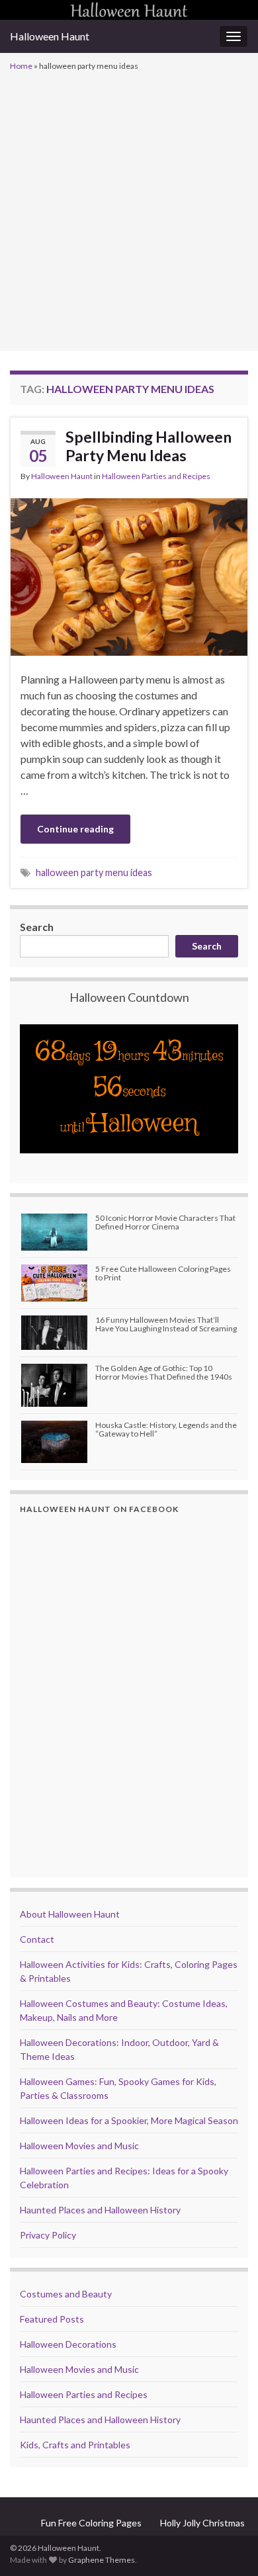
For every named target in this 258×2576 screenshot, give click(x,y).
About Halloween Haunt (70, 1914)
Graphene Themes (102, 2560)
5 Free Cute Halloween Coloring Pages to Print (163, 1273)
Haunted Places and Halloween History (100, 2210)
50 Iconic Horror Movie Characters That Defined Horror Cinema (165, 1222)
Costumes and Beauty (66, 2294)
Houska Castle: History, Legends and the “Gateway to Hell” (166, 1429)
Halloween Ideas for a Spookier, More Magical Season (129, 2120)
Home (21, 66)
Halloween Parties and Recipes (156, 476)
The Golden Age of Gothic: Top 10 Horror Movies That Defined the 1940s (164, 1372)
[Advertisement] (129, 210)
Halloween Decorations (68, 2344)
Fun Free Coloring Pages (91, 2523)
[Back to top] (228, 2546)
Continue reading (75, 829)
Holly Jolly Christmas (202, 2523)
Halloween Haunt (50, 36)
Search (37, 927)
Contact (37, 1939)
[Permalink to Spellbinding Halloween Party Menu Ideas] (129, 575)
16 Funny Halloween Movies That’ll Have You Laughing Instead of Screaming (166, 1324)
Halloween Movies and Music (79, 2146)
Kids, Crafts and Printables (75, 2445)
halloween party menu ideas (94, 872)
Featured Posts (52, 2319)
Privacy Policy (48, 2235)
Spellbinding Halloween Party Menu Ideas (149, 446)
